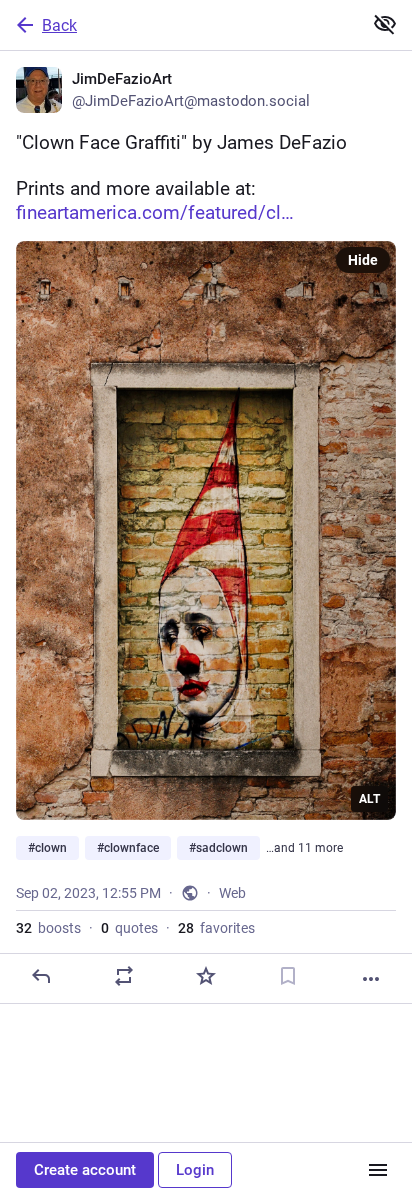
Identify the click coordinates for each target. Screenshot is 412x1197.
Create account (85, 1170)
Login (195, 1170)
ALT (369, 799)
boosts (48, 928)
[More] (371, 979)
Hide (363, 260)
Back (59, 25)
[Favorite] (206, 976)
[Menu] (378, 1170)
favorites (216, 928)
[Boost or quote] (124, 976)
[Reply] (41, 976)
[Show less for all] (385, 24)
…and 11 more (304, 848)
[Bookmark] (288, 976)
